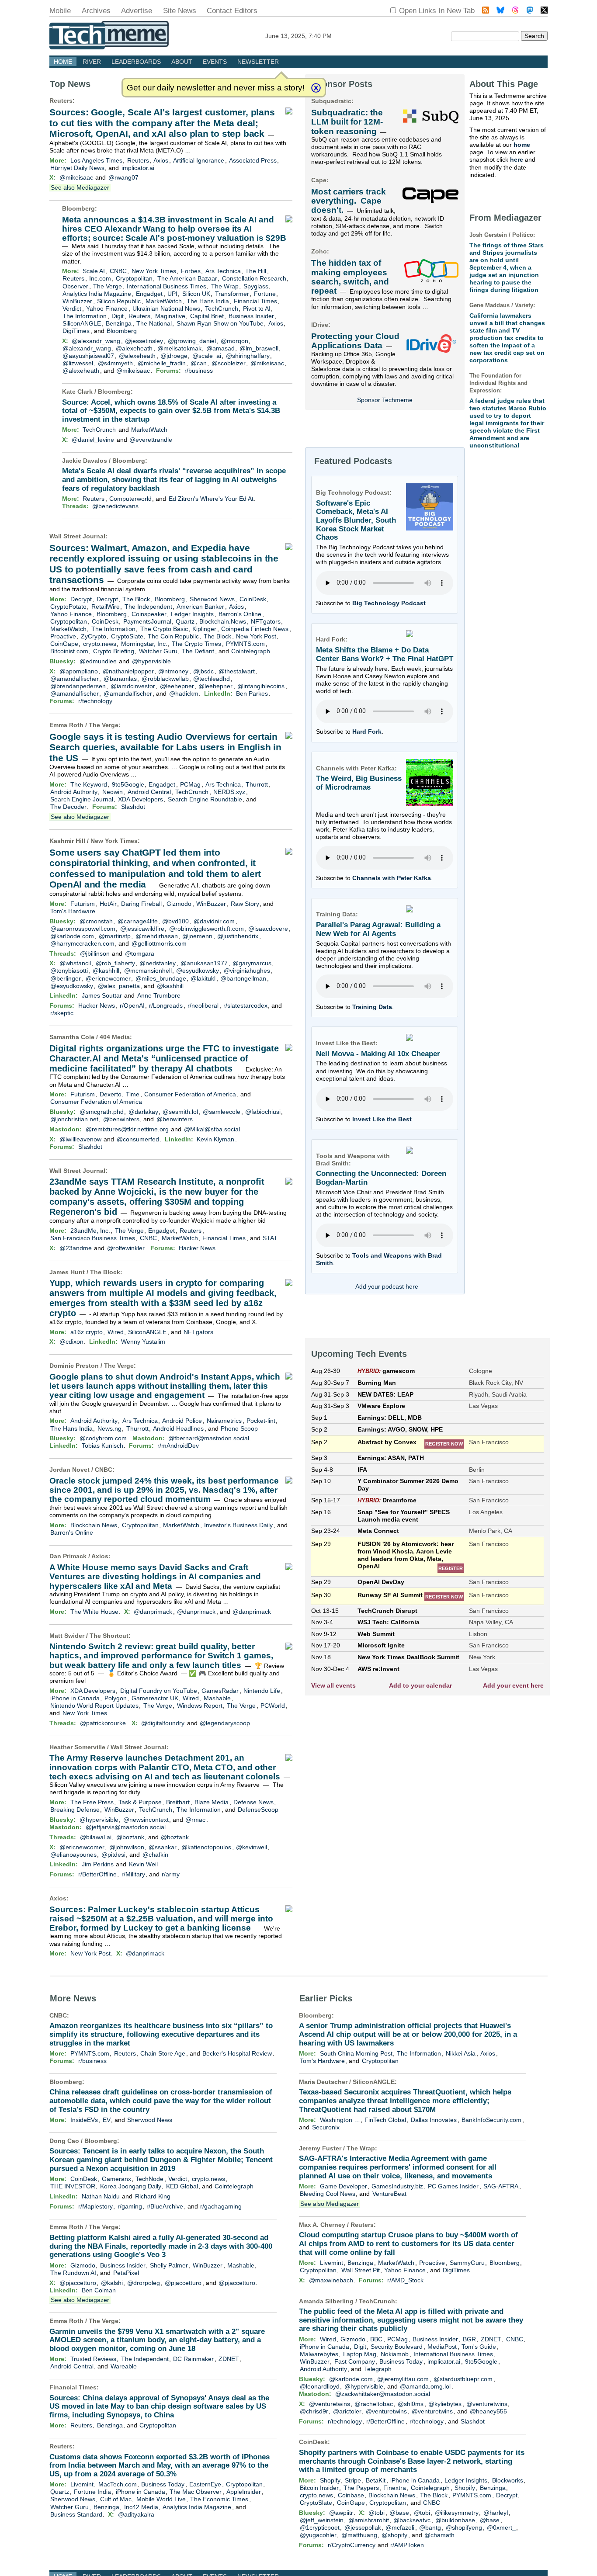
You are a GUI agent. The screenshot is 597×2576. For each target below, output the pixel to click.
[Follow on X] (544, 11)
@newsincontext (146, 1820)
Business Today (163, 2484)
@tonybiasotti (69, 971)
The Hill (256, 271)
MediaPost (442, 2347)
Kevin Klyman (215, 1139)
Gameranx (116, 2179)
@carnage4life (138, 921)
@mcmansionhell (148, 971)
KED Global (182, 2186)
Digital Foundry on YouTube (159, 1691)
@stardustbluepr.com (463, 2379)
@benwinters (121, 1119)
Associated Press (253, 160)
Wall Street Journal (77, 536)
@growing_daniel (192, 341)
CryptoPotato (68, 607)
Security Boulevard (397, 2347)
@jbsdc (203, 671)
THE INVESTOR (73, 2186)
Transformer (232, 294)
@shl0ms (411, 2404)
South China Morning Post (356, 2053)
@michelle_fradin (162, 363)
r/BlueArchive (165, 2206)
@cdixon (71, 1342)
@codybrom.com (103, 1438)
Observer (75, 286)
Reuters (61, 101)
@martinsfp (115, 936)
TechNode (149, 2179)
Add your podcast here (387, 1286)
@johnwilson (127, 1847)
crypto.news (100, 644)
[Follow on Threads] (515, 11)
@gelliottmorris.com (159, 943)
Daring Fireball (141, 904)
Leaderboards (136, 62)
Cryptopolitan (134, 278)
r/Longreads (166, 1005)
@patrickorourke (103, 1723)
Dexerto (111, 1094)
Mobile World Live (161, 2499)
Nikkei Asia (461, 2053)
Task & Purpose (140, 1802)
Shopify (330, 2480)
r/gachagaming (221, 2206)
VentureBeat (389, 2194)
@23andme (76, 1248)
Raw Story (245, 904)
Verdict (72, 309)
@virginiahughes (247, 971)
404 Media (115, 1037)
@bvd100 (175, 921)
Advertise (137, 11)
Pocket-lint (261, 1421)
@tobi (377, 2513)
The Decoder (68, 807)
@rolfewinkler (126, 1248)
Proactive (63, 636)
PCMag (190, 784)
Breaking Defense (75, 1810)
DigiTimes (76, 331)
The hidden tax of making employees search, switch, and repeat (350, 277)
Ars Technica (223, 271)
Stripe (353, 2480)
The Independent (148, 607)
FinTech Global (385, 2120)
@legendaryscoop (225, 1723)
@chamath (439, 2535)
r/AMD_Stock (405, 2280)
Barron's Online (240, 614)
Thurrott (257, 784)
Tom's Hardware (73, 911)
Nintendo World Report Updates (94, 1706)
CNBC (118, 271)
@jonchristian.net (74, 1119)
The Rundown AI (73, 2273)
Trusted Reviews (93, 2359)
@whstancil (75, 963)
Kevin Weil (143, 1864)
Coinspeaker (149, 614)
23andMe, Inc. (90, 1231)
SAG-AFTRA (501, 2186)
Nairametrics (224, 1421)
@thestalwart (237, 671)
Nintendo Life (262, 1691)
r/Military (133, 1874)
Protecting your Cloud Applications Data (355, 341)
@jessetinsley (144, 341)
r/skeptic (62, 1013)
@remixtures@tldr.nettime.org (127, 1129)
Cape (319, 180)
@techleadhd (212, 679)
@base (399, 2513)
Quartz (185, 621)
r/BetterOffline (97, 1874)
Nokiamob (395, 2354)
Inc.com (100, 278)
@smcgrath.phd (102, 1112)
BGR (469, 2339)
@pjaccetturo (78, 2283)
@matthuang (359, 2535)
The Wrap (225, 286)
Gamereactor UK (155, 1698)
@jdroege (174, 356)
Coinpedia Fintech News (255, 629)
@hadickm (184, 693)
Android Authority (74, 792)
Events (215, 62)
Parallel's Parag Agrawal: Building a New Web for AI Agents (378, 929)
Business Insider (251, 316)
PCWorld (273, 1706)
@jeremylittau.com (403, 2379)
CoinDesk (253, 599)
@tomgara (140, 953)
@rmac (195, 1820)
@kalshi (112, 2283)
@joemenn (197, 936)
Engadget (149, 294)
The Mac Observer (196, 2492)
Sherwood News (212, 599)
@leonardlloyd (320, 2386)
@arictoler (347, 2411)
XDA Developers (141, 799)
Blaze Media (212, 1802)
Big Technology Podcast (389, 603)
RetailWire (106, 607)
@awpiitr (341, 2513)
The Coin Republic (173, 636)
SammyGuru (467, 2263)
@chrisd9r (314, 2411)
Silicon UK (196, 294)
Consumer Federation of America (190, 1094)
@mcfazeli (400, 2527)
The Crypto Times (196, 644)
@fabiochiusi (263, 1112)
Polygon (116, 1698)
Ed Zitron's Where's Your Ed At (211, 499)
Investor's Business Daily (238, 1525)
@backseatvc (412, 2520)
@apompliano (79, 671)
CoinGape (64, 644)
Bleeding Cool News (328, 2194)
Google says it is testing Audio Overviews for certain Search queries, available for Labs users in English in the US (165, 747)
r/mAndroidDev (178, 1446)
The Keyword (89, 784)
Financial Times (255, 301)
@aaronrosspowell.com (83, 929)
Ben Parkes (252, 693)
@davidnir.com (214, 921)
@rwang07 (123, 177)
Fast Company (355, 2361)
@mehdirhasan (157, 936)
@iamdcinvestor (133, 686)
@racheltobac (374, 2404)
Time (133, 1094)
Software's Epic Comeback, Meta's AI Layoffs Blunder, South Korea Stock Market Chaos (356, 520)
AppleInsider (244, 2492)
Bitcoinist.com (69, 651)
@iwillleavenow (80, 1139)
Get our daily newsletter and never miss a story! (216, 88)
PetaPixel (126, 2273)
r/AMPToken (407, 2545)
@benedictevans (115, 506)
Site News (180, 11)
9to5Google (128, 784)
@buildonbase (455, 2520)
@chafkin (155, 1855)
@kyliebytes (445, 2404)
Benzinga (119, 323)
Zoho (319, 251)
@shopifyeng (464, 2527)
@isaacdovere (268, 929)
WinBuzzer (77, 301)
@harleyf (496, 2513)
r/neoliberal (203, 1005)
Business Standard (76, 2514)
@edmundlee (98, 661)
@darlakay (143, 1112)
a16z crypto (87, 1332)
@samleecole (222, 1112)
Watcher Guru (158, 651)
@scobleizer (229, 363)
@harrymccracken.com (82, 943)
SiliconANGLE (82, 323)
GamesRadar (220, 1691)
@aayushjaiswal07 (88, 356)
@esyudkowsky (198, 971)
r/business (199, 371)
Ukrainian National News (166, 309)
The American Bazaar (187, 278)
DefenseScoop (258, 1810)
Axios (161, 160)
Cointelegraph (251, 651)
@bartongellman (243, 978)
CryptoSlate (127, 636)
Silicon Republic (119, 301)
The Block (136, 599)
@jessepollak (363, 2527)
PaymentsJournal (147, 621)
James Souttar (102, 995)
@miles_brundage (161, 978)
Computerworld (130, 499)
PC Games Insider (453, 2186)
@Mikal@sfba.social (212, 1129)
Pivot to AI (257, 309)
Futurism (83, 904)
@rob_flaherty (115, 963)
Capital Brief (207, 316)
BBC (376, 2339)
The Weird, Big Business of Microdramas (359, 783)
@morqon (234, 341)
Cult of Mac (116, 2499)
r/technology (95, 701)
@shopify (394, 2535)
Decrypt (81, 599)
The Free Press (92, 1802)
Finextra (395, 2488)
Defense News (253, 1802)
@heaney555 (488, 2411)
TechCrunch (222, 309)
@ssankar (163, 1847)
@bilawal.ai (96, 1837)
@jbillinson (95, 953)
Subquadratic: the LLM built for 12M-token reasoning (347, 122)
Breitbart (178, 1802)
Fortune (265, 294)
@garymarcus (252, 963)
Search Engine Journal (82, 799)
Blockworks (508, 2480)
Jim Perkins (98, 1864)
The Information (85, 316)
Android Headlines (178, 1428)
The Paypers (361, 2488)
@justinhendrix (238, 936)
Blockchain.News (223, 621)
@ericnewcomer (108, 978)
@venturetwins (330, 2404)
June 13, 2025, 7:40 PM (298, 36)
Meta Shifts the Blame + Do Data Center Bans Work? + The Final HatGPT (385, 654)
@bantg (430, 2527)
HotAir (108, 904)
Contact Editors (232, 11)
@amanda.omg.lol (425, 2386)
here (517, 159)
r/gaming (130, 2206)
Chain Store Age (163, 2053)
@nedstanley (158, 963)
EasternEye (205, 2484)
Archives (96, 11)
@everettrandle (151, 440)
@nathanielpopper (128, 671)
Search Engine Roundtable (205, 799)
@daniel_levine (93, 440)
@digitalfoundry (163, 1723)
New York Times (154, 271)
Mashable (217, 1698)
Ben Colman (99, 2290)
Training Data (372, 1007)
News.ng (109, 1428)
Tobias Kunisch (102, 1446)
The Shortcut (109, 1636)
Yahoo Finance (107, 309)
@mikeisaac (76, 177)
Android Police (182, 1421)
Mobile (60, 11)
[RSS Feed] (486, 11)
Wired (116, 1332)
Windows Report (200, 1706)
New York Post (256, 636)
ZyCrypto (94, 636)
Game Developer (344, 2186)
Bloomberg (78, 208)
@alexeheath (134, 348)
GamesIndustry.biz (397, 2186)
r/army (171, 1874)
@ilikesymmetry (457, 2513)
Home (63, 62)
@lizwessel (78, 363)
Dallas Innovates (434, 2120)
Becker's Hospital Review (237, 2053)
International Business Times (167, 286)
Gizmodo (179, 904)
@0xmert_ (501, 2527)
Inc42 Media (141, 2507)
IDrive (320, 325)
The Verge (108, 286)
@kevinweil (252, 1847)
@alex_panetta (119, 986)
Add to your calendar (420, 1685)
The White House (94, 1612)
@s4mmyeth (115, 363)
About (182, 62)
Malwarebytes (319, 2354)
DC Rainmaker (193, 2359)
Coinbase (351, 2495)
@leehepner (177, 686)
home (522, 145)
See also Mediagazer (80, 187)
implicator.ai (138, 168)
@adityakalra (136, 2514)
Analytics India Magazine (97, 294)
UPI (172, 294)
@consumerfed (138, 1139)
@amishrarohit (369, 2520)
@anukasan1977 (204, 963)
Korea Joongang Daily (131, 2186)
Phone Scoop (239, 1428)
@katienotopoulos (206, 1847)
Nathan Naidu (101, 2196)
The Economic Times (219, 2499)
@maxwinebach (331, 2280)
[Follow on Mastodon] (530, 11)
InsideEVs (84, 2120)
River (92, 62)
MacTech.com (118, 2484)
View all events (333, 1685)
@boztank (130, 1837)
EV (107, 2120)
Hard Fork (367, 732)
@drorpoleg (144, 2283)
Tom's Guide (479, 2347)
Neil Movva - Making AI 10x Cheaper (378, 1054)
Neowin (113, 792)
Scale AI (94, 271)
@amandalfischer (75, 679)
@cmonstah (96, 921)
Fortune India (92, 2492)
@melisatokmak (179, 348)
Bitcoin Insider (319, 2488)
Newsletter (258, 62)
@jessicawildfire (142, 929)
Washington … (340, 2120)
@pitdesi (113, 1855)
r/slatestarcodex (245, 1005)
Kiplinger (204, 629)
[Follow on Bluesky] (500, 11)
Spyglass (256, 286)
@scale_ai (207, 356)
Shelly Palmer (169, 2265)
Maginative (170, 316)
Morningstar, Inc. (144, 644)
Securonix (326, 2127)
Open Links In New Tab (437, 11)
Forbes (191, 271)
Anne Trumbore (159, 995)
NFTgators (266, 621)
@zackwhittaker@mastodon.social (383, 2394)
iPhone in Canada (75, 1698)
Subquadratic (331, 101)
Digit (118, 316)
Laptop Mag (360, 2354)
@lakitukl (203, 978)
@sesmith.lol (180, 1112)
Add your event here (513, 1685)
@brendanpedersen (78, 686)
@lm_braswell (259, 348)
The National (154, 323)
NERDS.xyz (229, 792)
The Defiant (198, 651)
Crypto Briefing (114, 651)
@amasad (220, 348)
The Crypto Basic (164, 629)
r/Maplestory (95, 2206)
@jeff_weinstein (322, 2520)
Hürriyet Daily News (77, 168)
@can (199, 363)
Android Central (149, 792)
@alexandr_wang (96, 341)
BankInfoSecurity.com (491, 2120)
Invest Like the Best (382, 1119)
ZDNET (229, 2359)
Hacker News (97, 1005)
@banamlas (120, 679)
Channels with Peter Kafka (392, 878)
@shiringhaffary (248, 356)
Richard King (153, 2196)
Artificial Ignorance (199, 160)
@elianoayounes (73, 1855)
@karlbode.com (72, 936)
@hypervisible (151, 661)
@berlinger (66, 978)
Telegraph (378, 2369)
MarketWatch (164, 301)
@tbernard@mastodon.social (209, 1438)
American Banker (200, 607)
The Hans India (208, 301)
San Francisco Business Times (93, 1238)
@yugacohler (318, 2535)
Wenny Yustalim (143, 1342)
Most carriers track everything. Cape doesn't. (349, 201)
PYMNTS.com (245, 644)
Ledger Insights (192, 614)
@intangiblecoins (261, 686)
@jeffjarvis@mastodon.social (126, 1827)
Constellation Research (254, 278)
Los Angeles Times (96, 160)
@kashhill (106, 971)
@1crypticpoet (320, 2527)
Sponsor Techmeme (385, 400)
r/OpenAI (132, 1005)
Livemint (82, 2484)
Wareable (124, 2366)
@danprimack (153, 1612)
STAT (270, 1238)
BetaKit (376, 2480)
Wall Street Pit (361, 2270)
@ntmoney (173, 671)
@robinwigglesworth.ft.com (207, 929)
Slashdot (133, 807)
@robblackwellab (165, 679)
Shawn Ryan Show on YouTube (220, 323)
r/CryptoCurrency (352, 2545)
